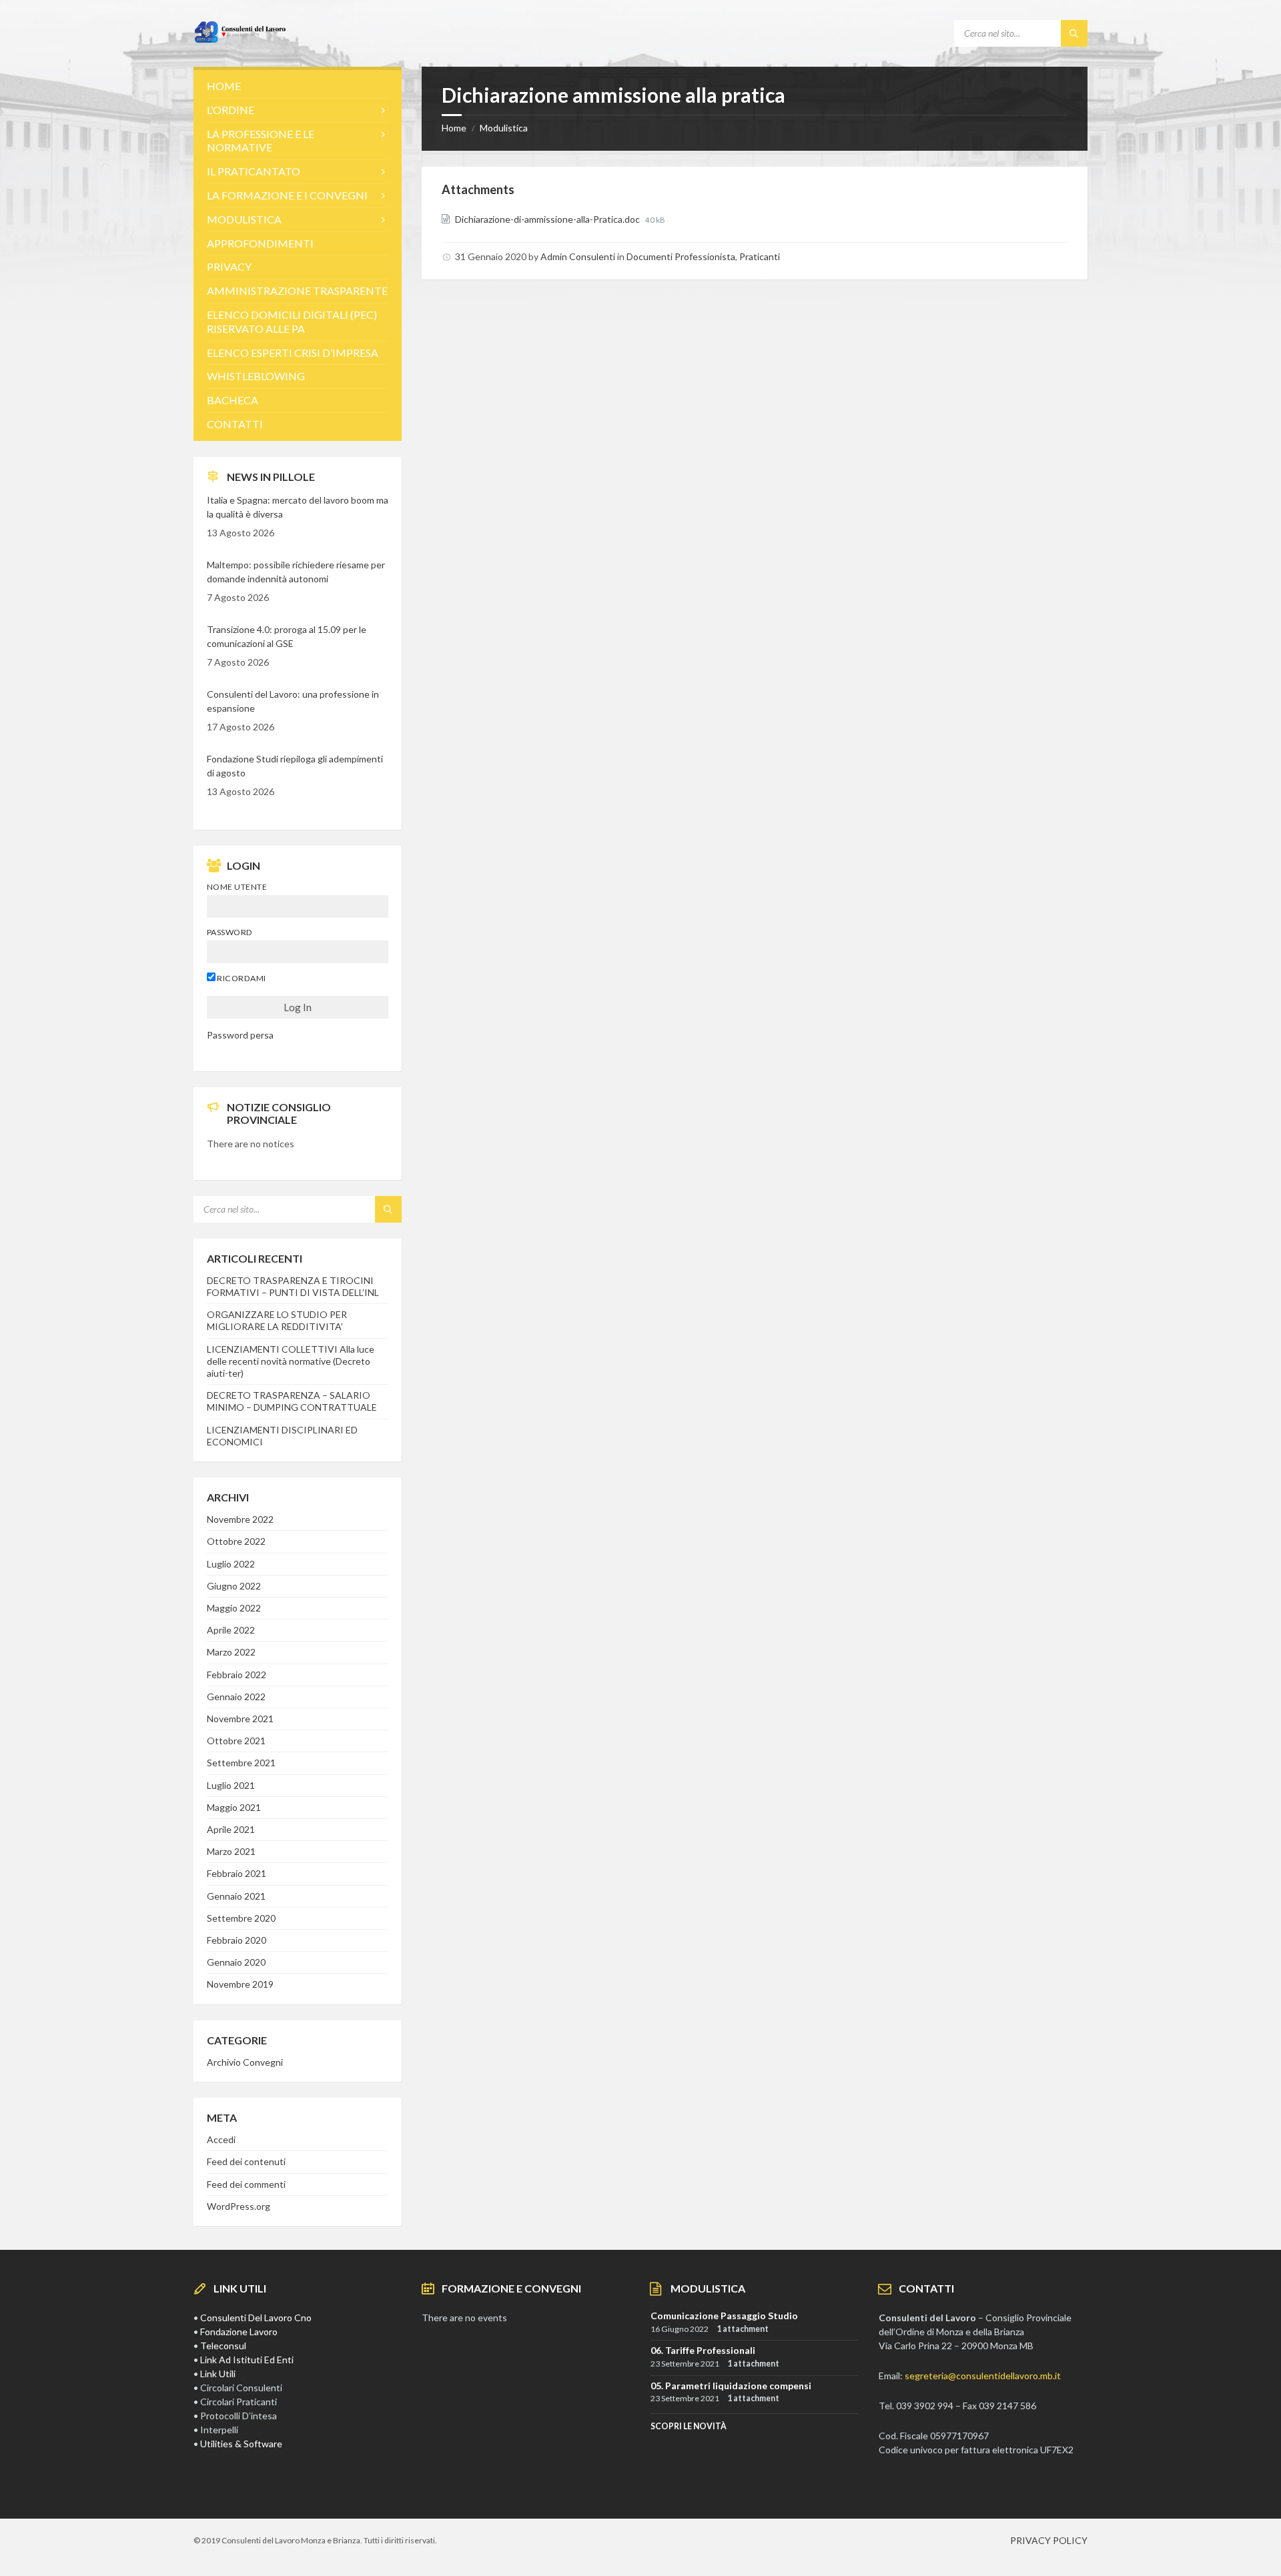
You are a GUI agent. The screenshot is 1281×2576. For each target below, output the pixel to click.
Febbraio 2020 (237, 1940)
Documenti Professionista (681, 256)
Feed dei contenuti (246, 2161)
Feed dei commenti (246, 2184)
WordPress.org (239, 2206)
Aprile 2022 (231, 1630)
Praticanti (760, 256)
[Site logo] (240, 40)
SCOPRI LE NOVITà (689, 2426)
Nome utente (237, 887)
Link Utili (218, 2374)
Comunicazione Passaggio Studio (724, 2316)
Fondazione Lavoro (239, 2332)
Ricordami (241, 978)
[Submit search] (1074, 33)
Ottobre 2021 (236, 1741)
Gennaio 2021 (236, 1896)
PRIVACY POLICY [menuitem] (1049, 2540)
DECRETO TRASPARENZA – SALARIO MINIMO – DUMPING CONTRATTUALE (292, 1401)
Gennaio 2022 (236, 1697)
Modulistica (504, 128)
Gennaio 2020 (236, 1962)
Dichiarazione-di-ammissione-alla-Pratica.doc (548, 219)
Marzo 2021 (231, 1851)
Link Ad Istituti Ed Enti (247, 2360)
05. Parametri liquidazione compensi (731, 2386)
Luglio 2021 (231, 1785)
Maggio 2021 (234, 1807)
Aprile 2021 (231, 1829)
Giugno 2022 (234, 1586)
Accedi (221, 2139)
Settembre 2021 (241, 1763)
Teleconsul (223, 2346)
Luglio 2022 (231, 1564)
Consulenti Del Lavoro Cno (256, 2318)
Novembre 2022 (240, 1519)
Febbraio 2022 (237, 1675)
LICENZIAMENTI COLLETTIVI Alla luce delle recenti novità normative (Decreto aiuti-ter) (291, 1361)
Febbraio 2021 (237, 1873)
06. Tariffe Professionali (703, 2350)
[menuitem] (298, 86)
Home (454, 128)
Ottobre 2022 (236, 1541)
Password (230, 932)
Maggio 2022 (234, 1608)
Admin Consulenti (578, 256)
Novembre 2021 (240, 1719)
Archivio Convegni (245, 2062)
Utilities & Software (241, 2444)
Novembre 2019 (240, 1984)
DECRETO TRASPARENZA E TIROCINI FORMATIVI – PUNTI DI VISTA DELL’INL (293, 1286)
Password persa (240, 1035)
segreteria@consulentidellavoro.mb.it (983, 2376)
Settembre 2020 (241, 1918)
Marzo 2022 (231, 1652)
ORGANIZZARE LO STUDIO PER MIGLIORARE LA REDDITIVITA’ (277, 1320)
